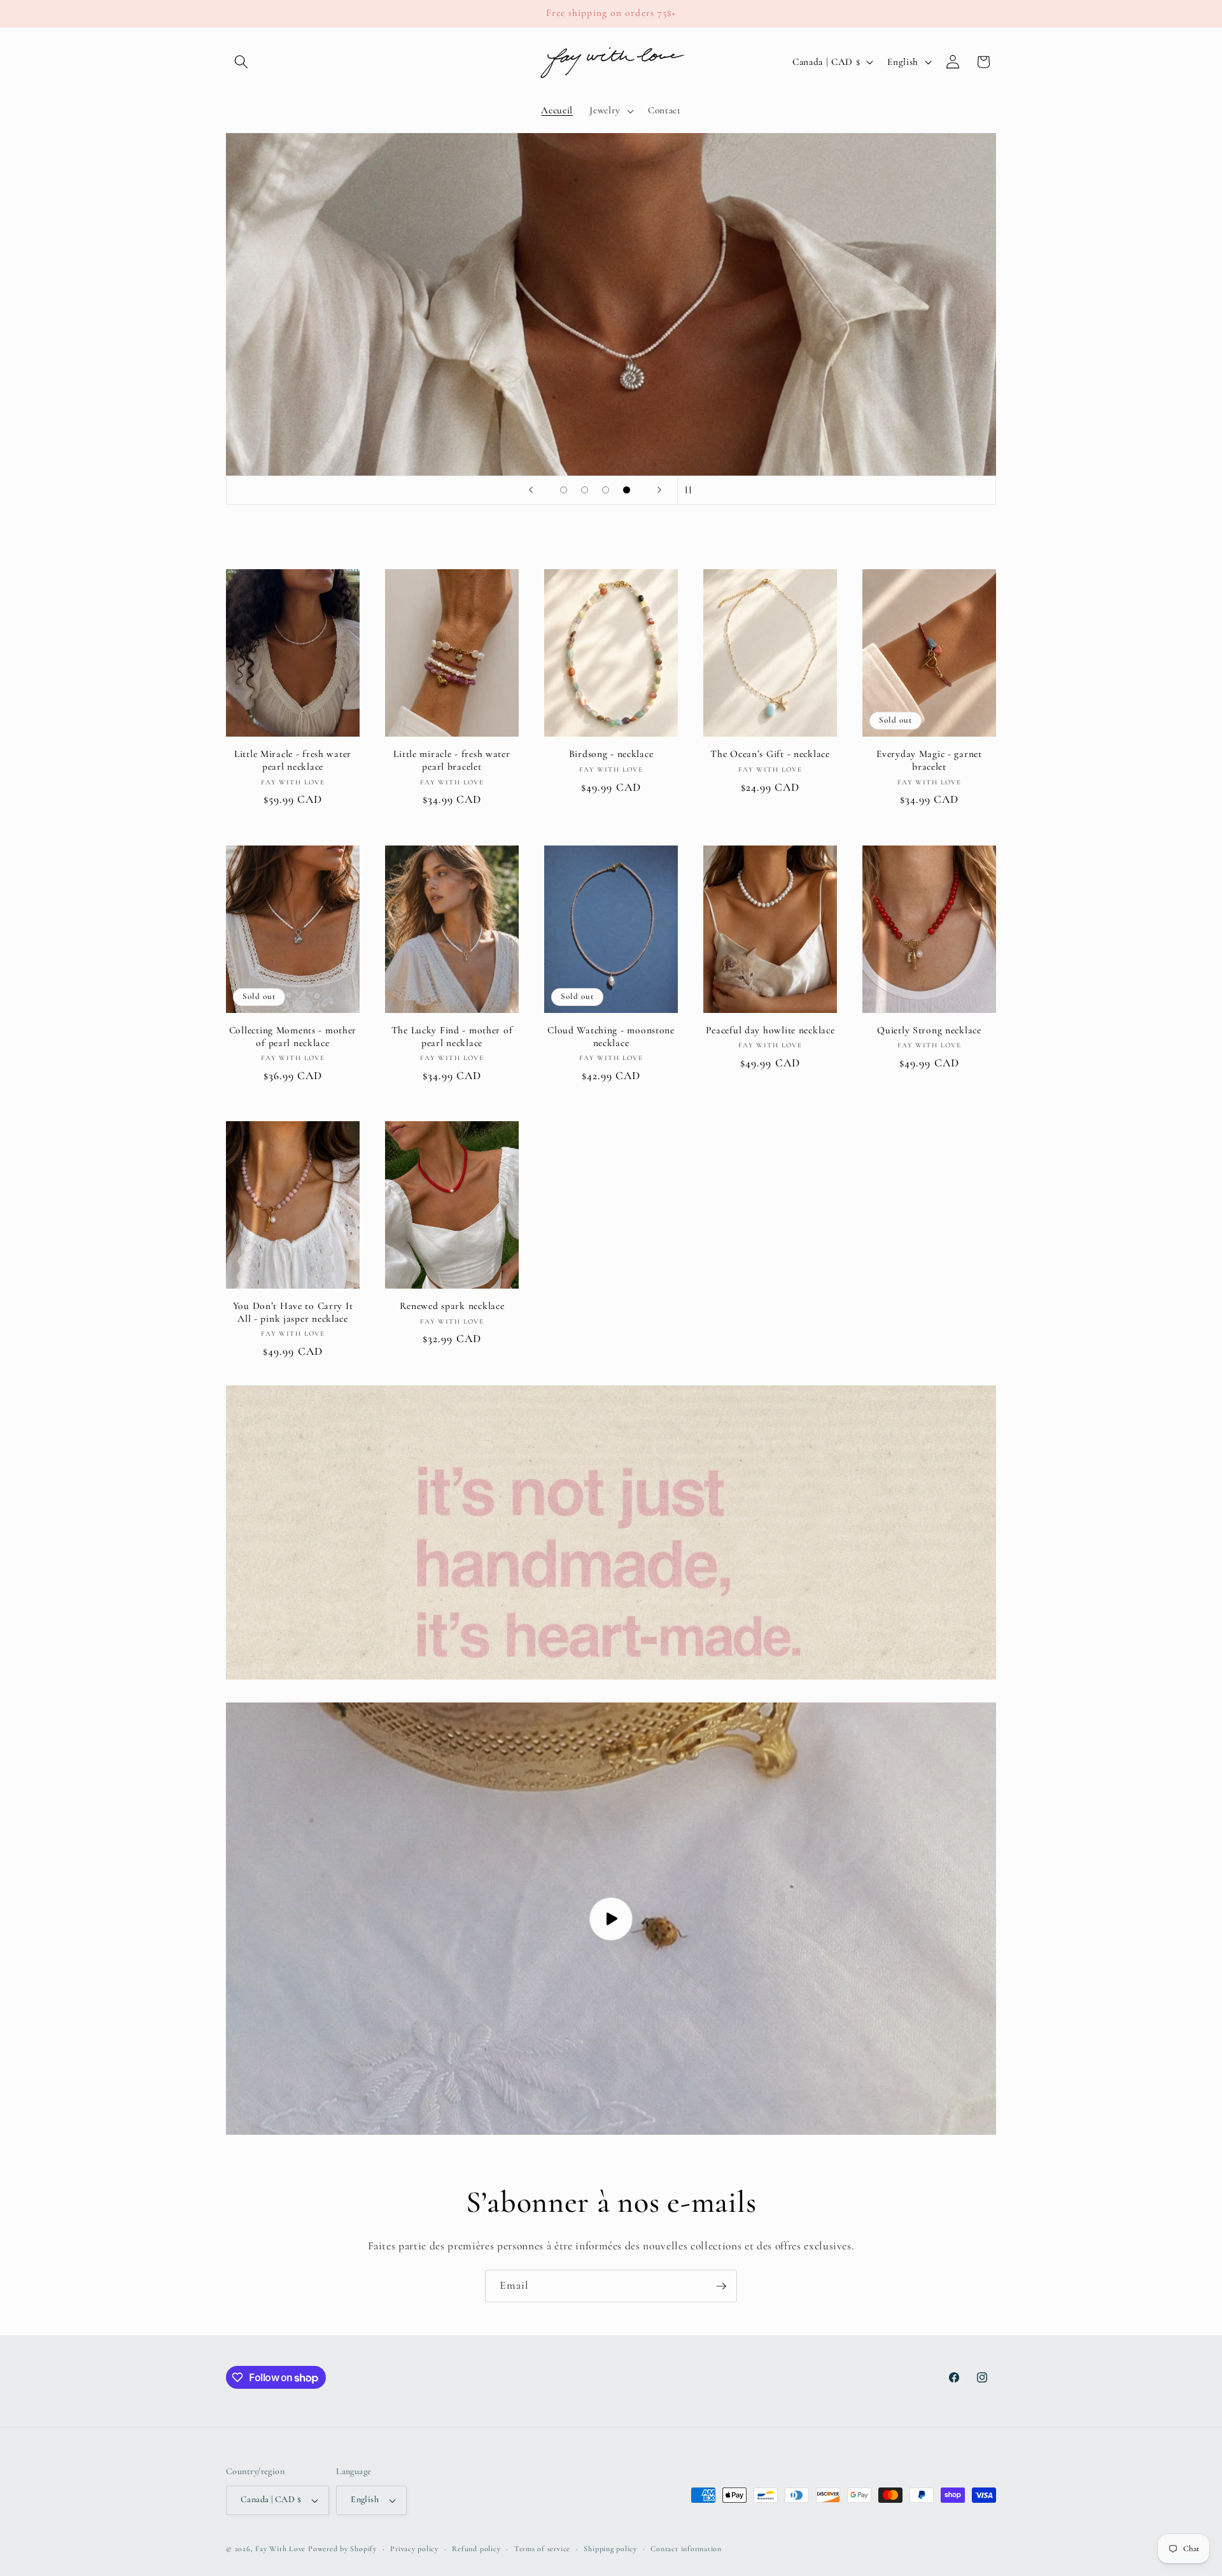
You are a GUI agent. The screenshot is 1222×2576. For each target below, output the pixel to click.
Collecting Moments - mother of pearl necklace (293, 1037)
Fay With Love (280, 2549)
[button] (241, 62)
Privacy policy (414, 2549)
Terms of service (542, 2549)
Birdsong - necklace (611, 754)
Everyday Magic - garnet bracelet (929, 760)
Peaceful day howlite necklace (770, 1030)
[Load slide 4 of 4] (627, 490)
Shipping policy (610, 2549)
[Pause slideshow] (691, 490)
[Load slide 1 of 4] (564, 490)
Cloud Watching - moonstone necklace (611, 1037)
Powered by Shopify (342, 2549)
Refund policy (476, 2549)
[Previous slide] (531, 490)
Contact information (686, 2549)
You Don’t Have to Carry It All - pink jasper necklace (293, 1312)
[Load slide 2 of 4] (585, 490)
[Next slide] (659, 490)
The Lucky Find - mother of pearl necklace (452, 1037)
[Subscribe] (721, 2286)
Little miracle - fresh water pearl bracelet (452, 760)
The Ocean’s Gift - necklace (770, 754)
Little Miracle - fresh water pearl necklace (293, 760)
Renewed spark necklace (452, 1306)
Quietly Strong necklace (929, 1030)
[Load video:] (611, 1919)
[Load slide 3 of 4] (606, 490)
